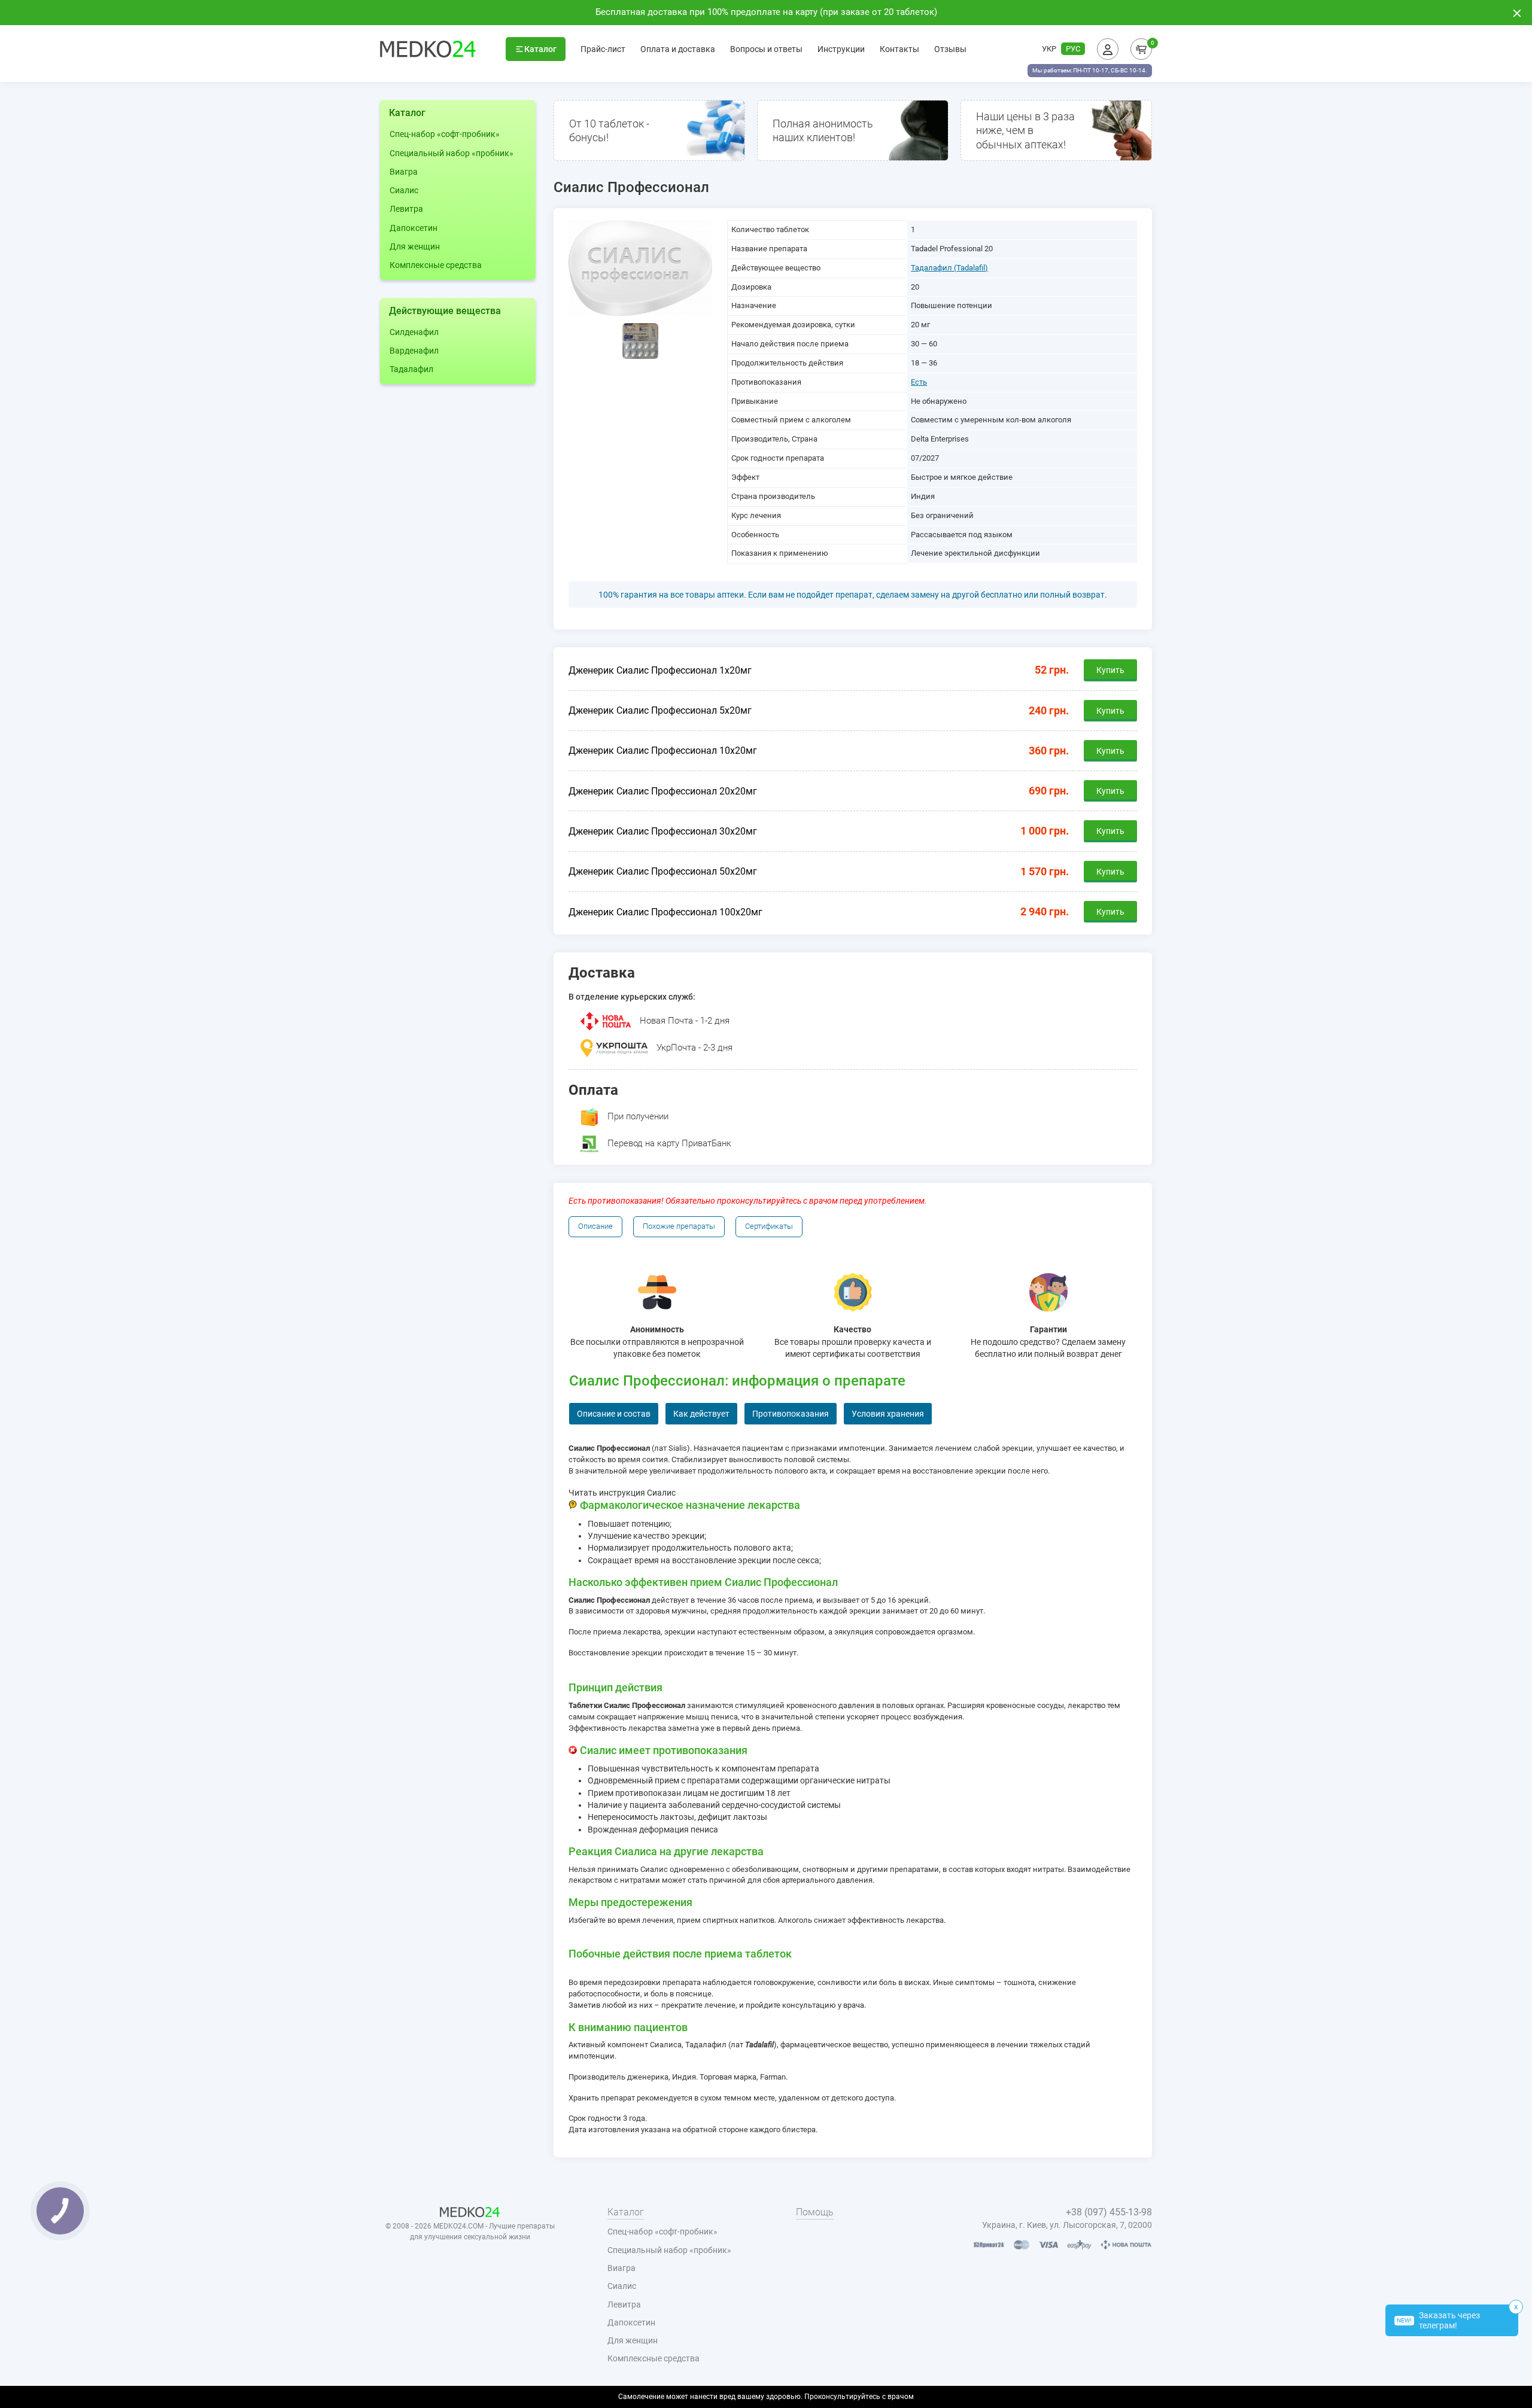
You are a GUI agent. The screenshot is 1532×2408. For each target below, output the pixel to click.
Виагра (404, 172)
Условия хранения (888, 1414)
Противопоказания (791, 1414)
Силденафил (414, 332)
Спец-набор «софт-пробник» (445, 134)
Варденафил (414, 351)
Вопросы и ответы (766, 49)
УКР (1049, 49)
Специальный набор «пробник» (452, 153)
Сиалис (404, 190)
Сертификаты (769, 1226)
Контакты (899, 49)
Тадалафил (411, 369)
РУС (1073, 49)
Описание (595, 1226)
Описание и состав (614, 1414)
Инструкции (841, 49)
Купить (1110, 670)
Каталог (540, 49)
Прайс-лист (603, 49)
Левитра (406, 209)
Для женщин (415, 246)
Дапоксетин (414, 228)
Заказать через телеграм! (1438, 2320)
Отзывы (950, 49)
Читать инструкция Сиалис (622, 1493)
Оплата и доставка (678, 49)
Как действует (701, 1414)
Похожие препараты (679, 1226)
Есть (919, 382)
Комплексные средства (436, 265)
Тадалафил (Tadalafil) (949, 268)
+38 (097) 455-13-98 (1109, 2212)
